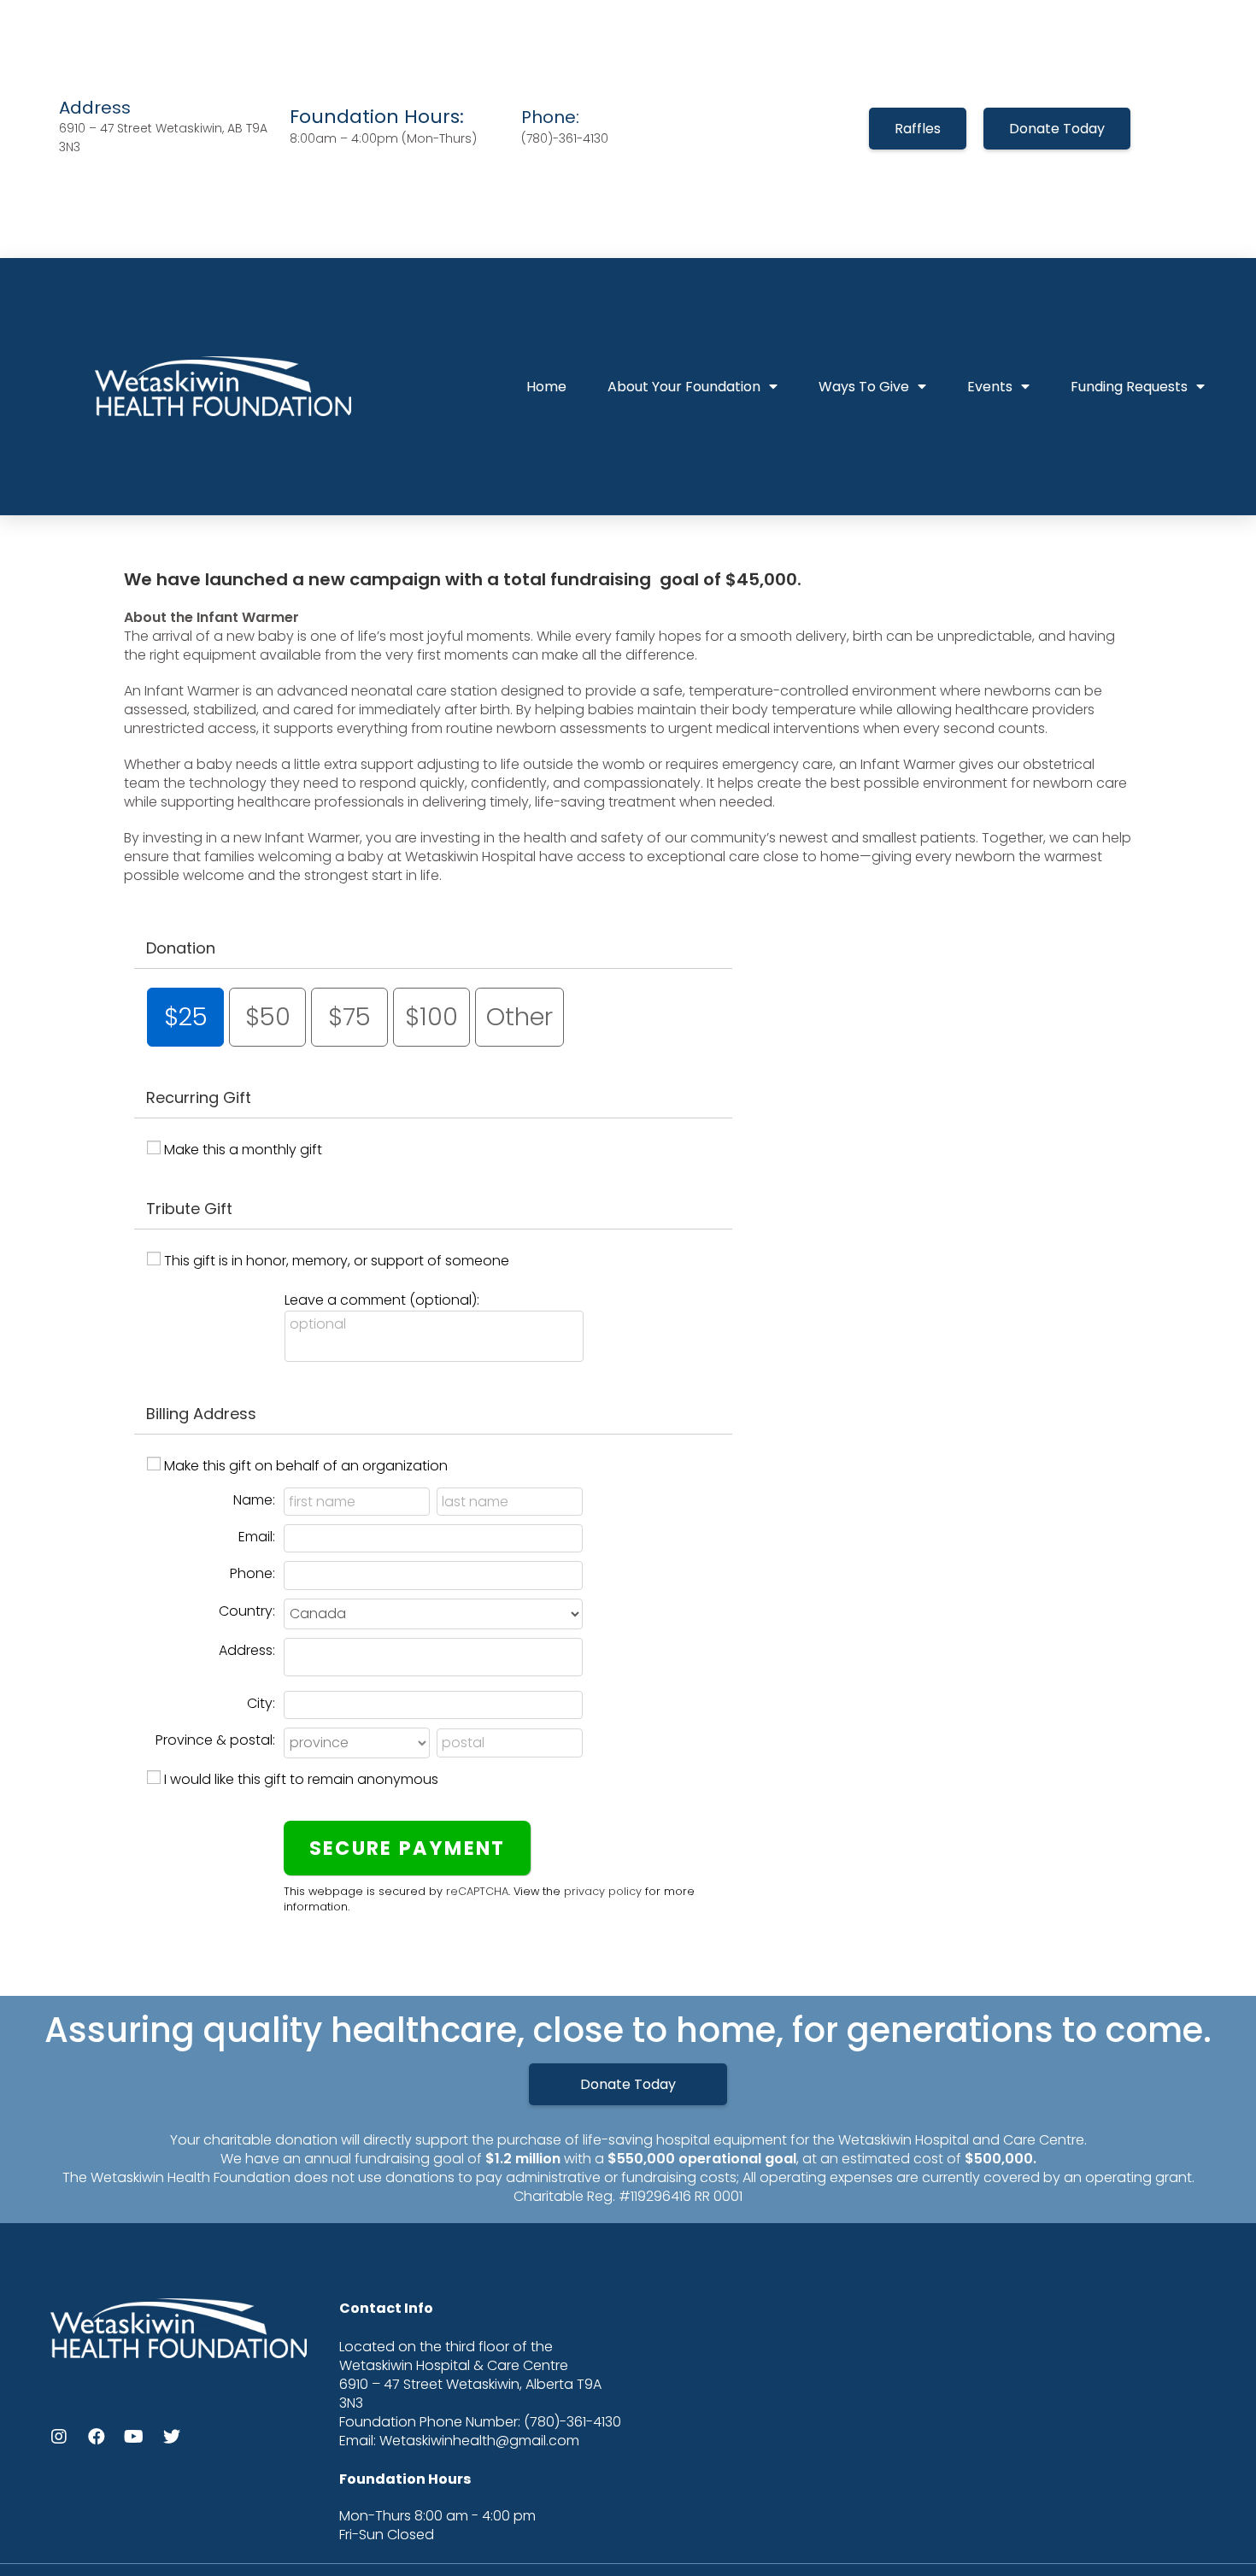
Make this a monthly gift (243, 1150)
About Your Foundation (684, 387)
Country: (247, 1611)
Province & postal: (215, 1740)
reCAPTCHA (477, 1891)
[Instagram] (59, 2437)
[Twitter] (172, 2437)
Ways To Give (864, 387)
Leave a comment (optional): (382, 1300)
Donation (181, 948)
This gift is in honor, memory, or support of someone (337, 1261)
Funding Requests (1129, 387)
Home (546, 387)
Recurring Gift (199, 1097)
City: (261, 1703)
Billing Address (201, 1414)
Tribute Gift (189, 1209)
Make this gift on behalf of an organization (306, 1466)
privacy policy (603, 1891)
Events (990, 387)
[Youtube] (134, 2437)
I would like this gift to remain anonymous (301, 1779)
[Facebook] (97, 2437)
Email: (257, 1537)
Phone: (252, 1573)
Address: (247, 1650)
